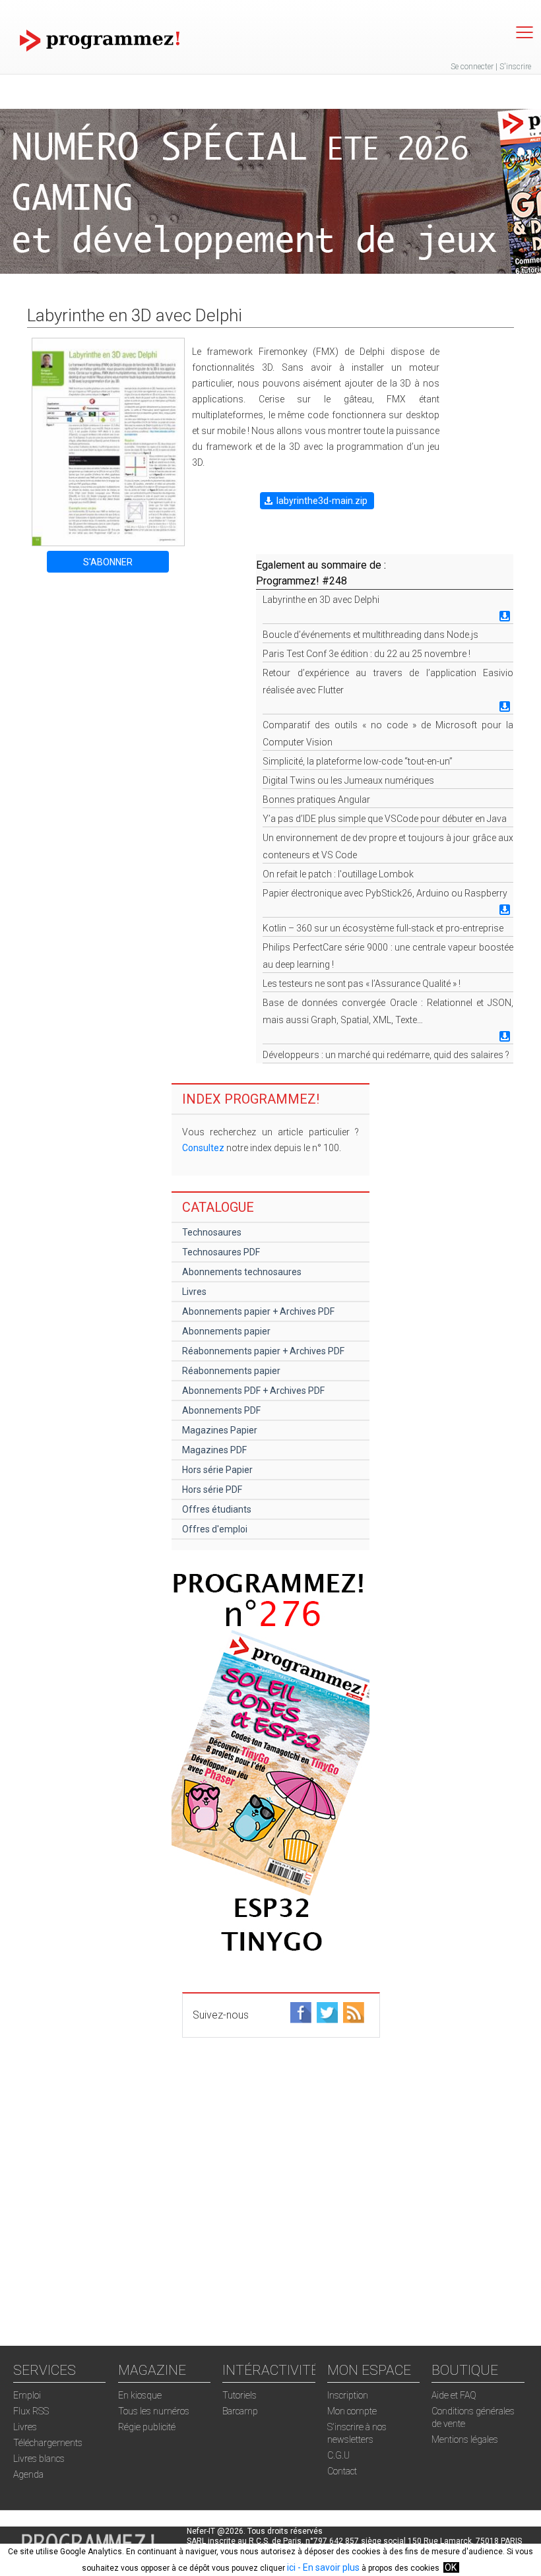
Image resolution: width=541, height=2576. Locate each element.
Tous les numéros (154, 2411)
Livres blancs (39, 2459)
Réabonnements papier (231, 1371)
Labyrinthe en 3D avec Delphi (321, 600)
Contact (342, 2471)
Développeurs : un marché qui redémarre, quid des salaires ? (386, 1055)
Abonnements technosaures (242, 1272)
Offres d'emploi (215, 1529)
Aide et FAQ (454, 2395)
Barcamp (240, 2411)
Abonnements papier (226, 1331)
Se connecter (472, 67)
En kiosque (140, 2395)
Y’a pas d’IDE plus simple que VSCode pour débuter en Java (385, 819)
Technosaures (212, 1232)
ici (291, 2567)
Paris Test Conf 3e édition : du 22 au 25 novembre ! (366, 654)
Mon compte (352, 2411)
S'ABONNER (108, 562)
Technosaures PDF (221, 1252)
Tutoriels (239, 2395)
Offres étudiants (217, 1509)
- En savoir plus (328, 2567)
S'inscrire (515, 67)
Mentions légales (465, 2439)
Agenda (28, 2474)
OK (451, 2567)
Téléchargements (48, 2443)
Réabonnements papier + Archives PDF (263, 1351)
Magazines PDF (214, 1450)
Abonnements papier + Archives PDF (258, 1311)
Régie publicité (147, 2427)
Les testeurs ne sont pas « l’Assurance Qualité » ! (362, 984)
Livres (194, 1292)
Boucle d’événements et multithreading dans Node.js (370, 635)
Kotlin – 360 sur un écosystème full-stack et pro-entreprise (383, 928)
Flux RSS (31, 2411)
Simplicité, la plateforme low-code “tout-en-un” (358, 761)
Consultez (203, 1148)
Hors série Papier (217, 1470)
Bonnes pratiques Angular (316, 800)
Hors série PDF (212, 1490)
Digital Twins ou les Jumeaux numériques (348, 780)
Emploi (27, 2395)
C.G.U (338, 2455)
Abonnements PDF (221, 1410)
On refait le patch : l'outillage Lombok (338, 874)
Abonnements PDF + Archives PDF (253, 1391)
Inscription (348, 2395)
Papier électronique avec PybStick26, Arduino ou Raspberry (385, 893)
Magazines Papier (220, 1430)
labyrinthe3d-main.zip (322, 501)
